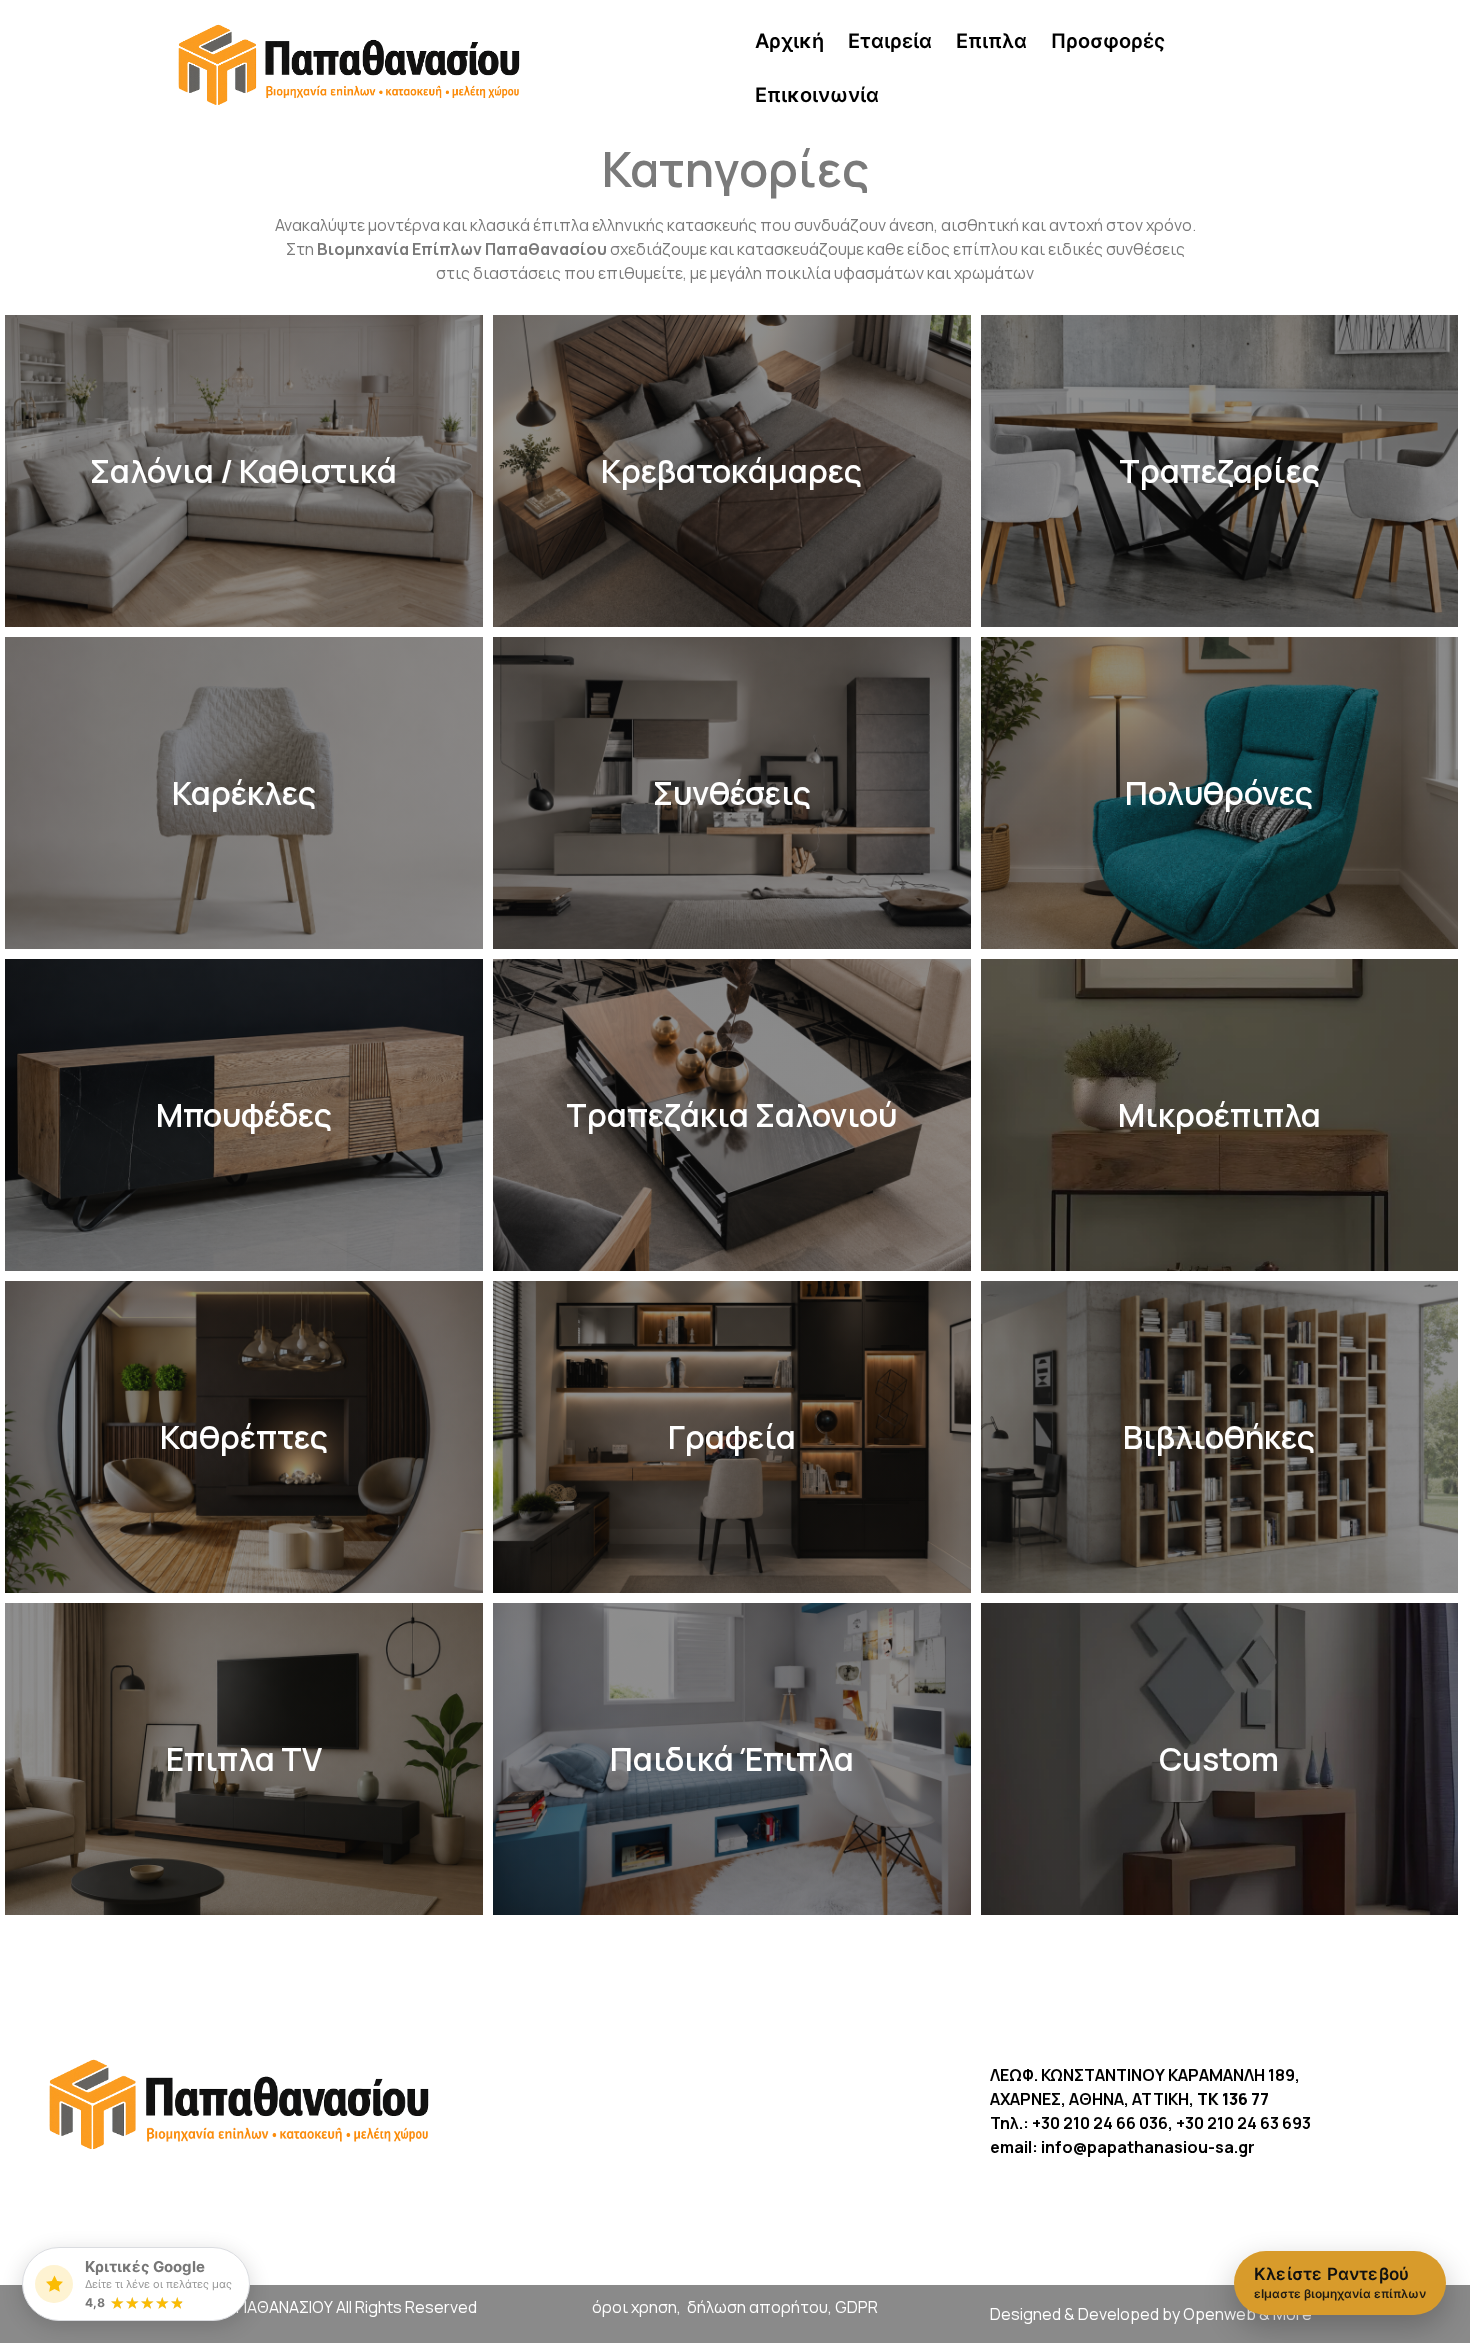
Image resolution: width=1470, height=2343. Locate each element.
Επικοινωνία (817, 95)
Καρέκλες (244, 793)
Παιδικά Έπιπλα (732, 1759)
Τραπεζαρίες (1219, 471)
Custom (1219, 1759)
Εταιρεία (890, 41)
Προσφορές (1108, 41)
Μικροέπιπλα (1219, 1115)
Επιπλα (991, 41)
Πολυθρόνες (1219, 793)
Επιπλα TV (244, 1759)
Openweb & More (1247, 2314)
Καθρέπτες (244, 1437)
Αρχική (789, 41)
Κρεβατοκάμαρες (731, 471)
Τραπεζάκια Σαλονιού (731, 1115)
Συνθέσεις (732, 793)
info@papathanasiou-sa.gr (1148, 2147)
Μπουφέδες (244, 1115)
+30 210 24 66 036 (1100, 2123)
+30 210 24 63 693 (1243, 2123)
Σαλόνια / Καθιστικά (243, 471)
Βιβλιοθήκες (1219, 1437)
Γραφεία (732, 1437)
